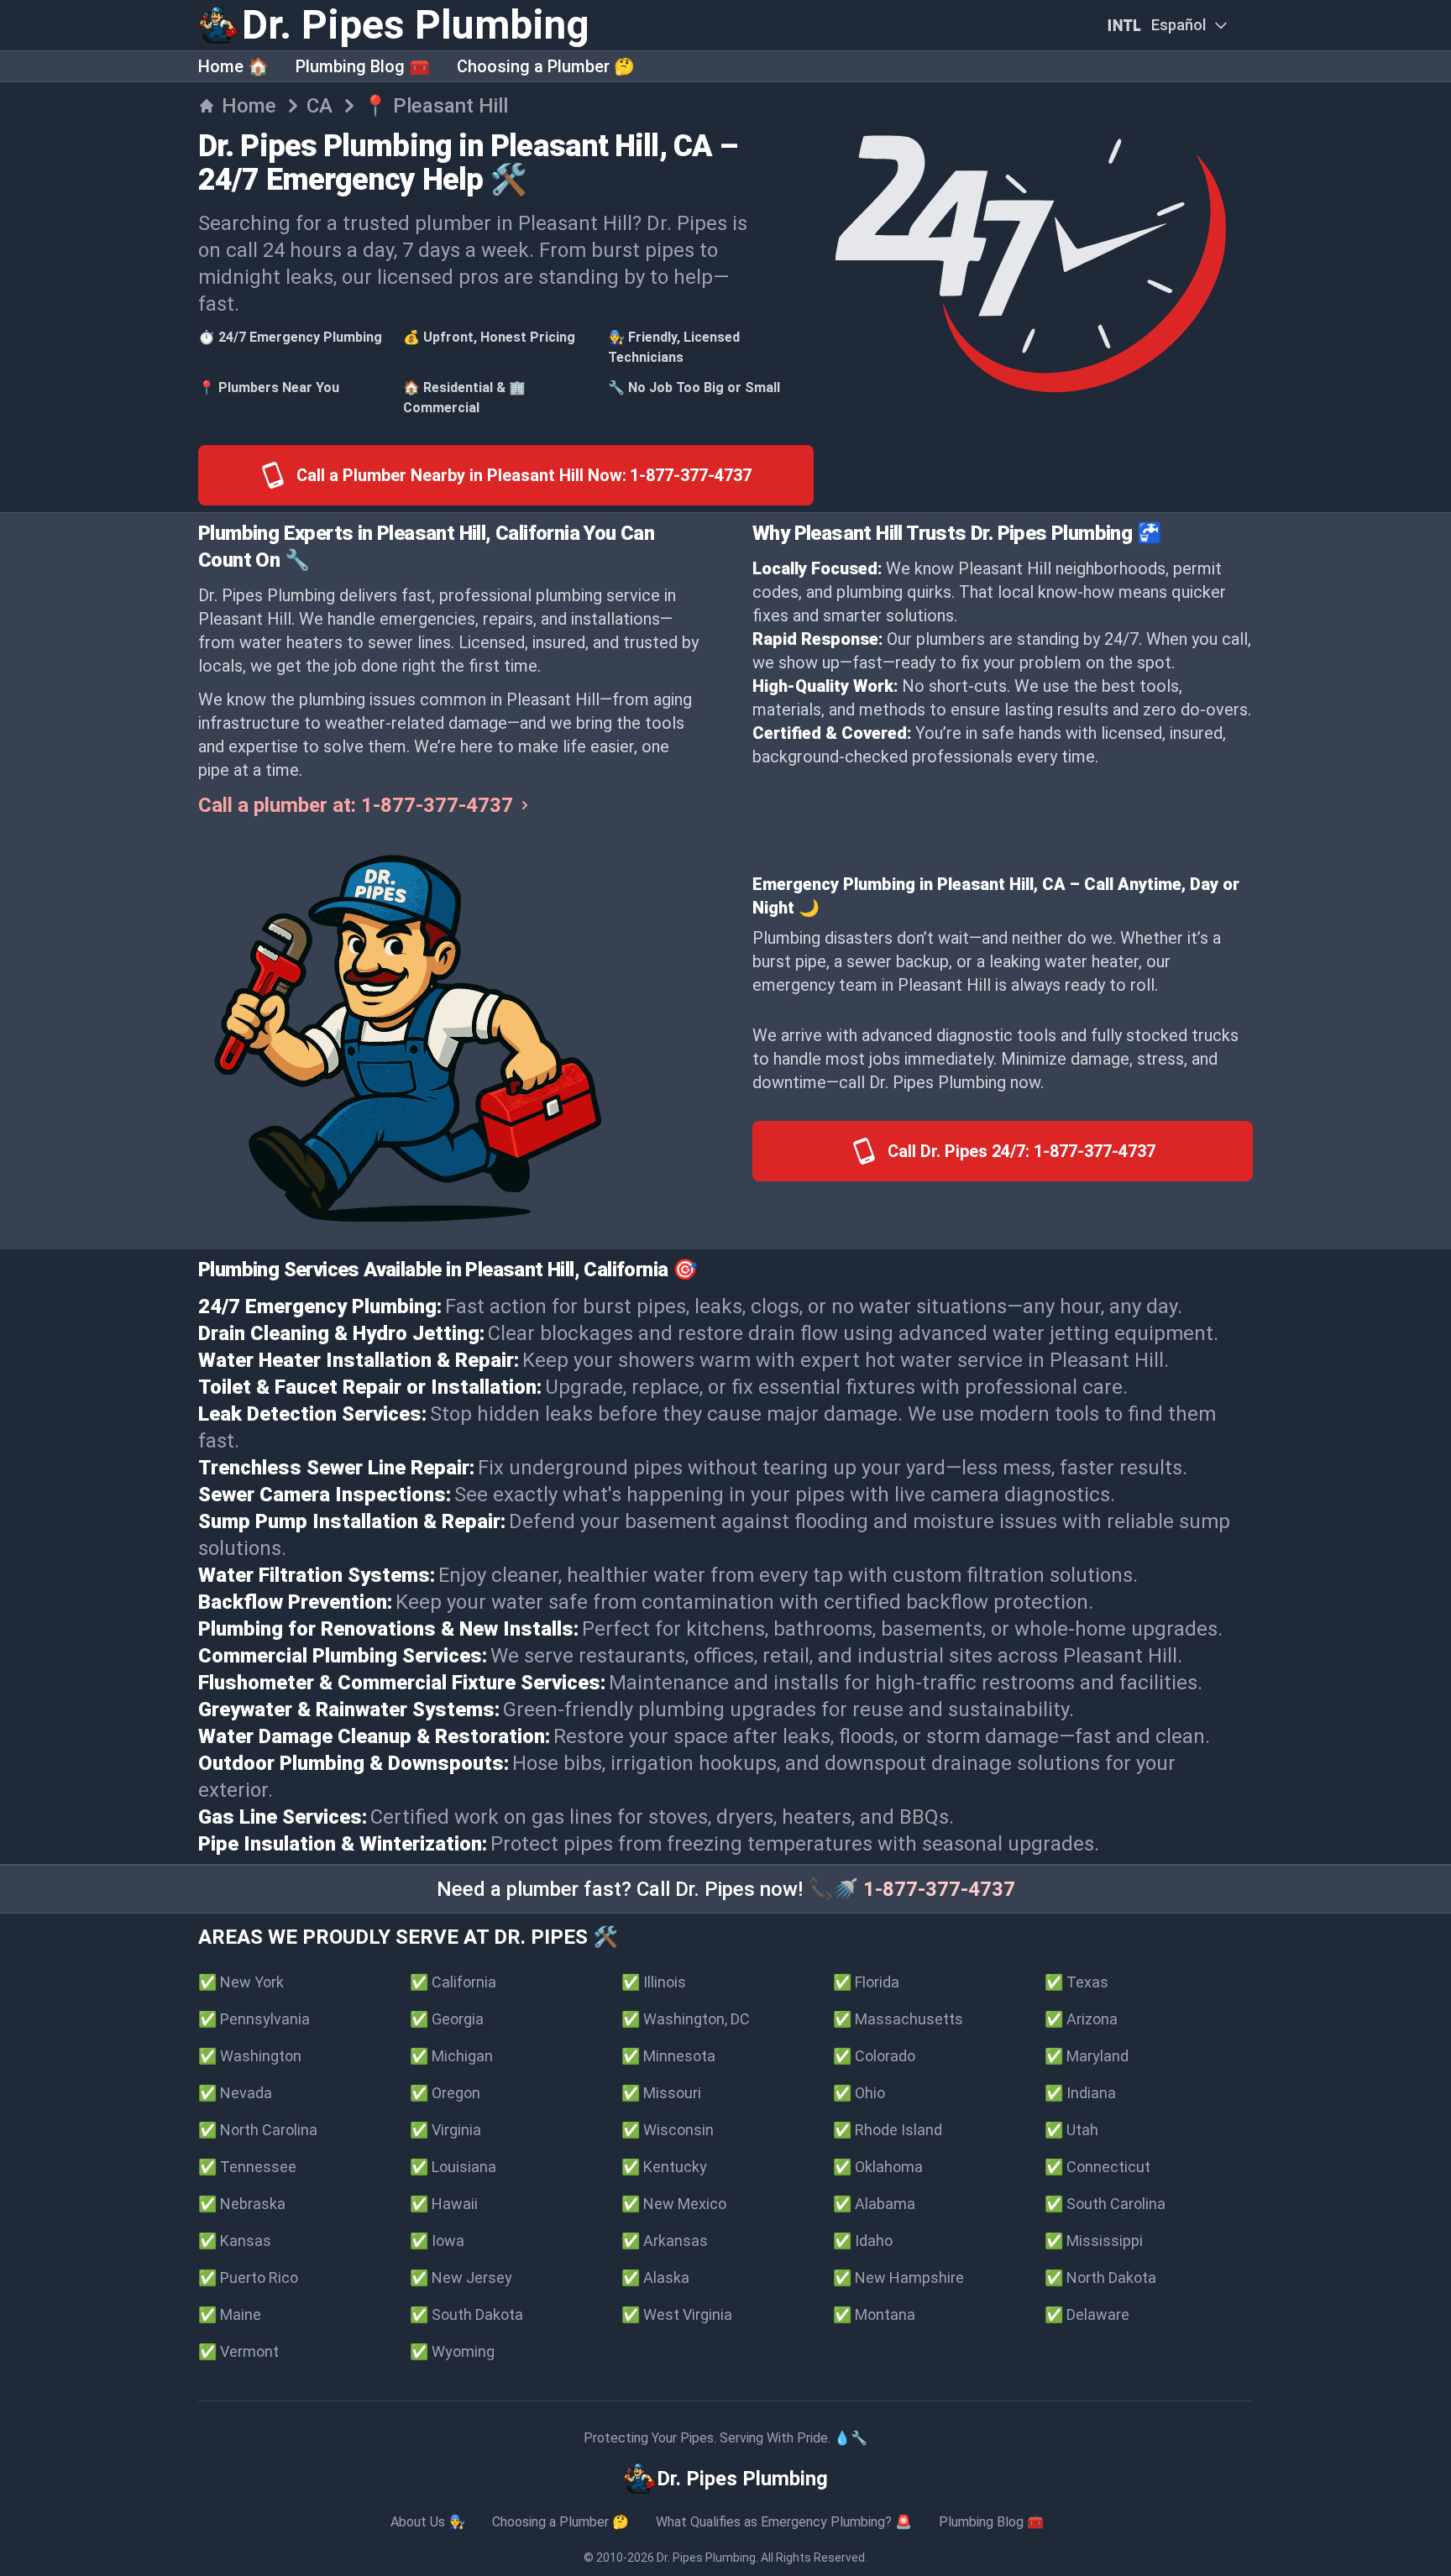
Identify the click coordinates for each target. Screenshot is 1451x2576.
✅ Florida (866, 1982)
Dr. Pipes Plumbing (706, 2558)
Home (249, 106)
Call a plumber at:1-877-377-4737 (356, 805)
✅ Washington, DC (686, 2019)
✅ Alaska (655, 2278)
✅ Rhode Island (888, 2130)
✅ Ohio (859, 2093)
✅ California (453, 1982)
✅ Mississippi (1094, 2241)
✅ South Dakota (466, 2314)
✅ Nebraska (242, 2204)
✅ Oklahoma (878, 2167)
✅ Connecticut (1097, 2167)
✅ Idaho (863, 2241)
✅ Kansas (235, 2241)
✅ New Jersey (461, 2278)
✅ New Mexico (674, 2204)
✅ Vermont (238, 2351)
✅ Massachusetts (898, 2019)
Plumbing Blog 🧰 (363, 66)
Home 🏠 (233, 66)
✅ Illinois (654, 1982)
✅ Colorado (874, 2056)
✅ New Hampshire (898, 2278)
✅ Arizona (1081, 2019)
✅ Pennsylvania (254, 2019)
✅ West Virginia (677, 2314)
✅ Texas (1076, 1982)
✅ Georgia (447, 2019)
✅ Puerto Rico (248, 2278)
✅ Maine (230, 2314)
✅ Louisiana (453, 2167)
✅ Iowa (437, 2241)
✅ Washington (250, 2056)
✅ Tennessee (247, 2167)
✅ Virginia (445, 2130)
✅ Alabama (874, 2204)
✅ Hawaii (444, 2204)
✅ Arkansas (665, 2241)
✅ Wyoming (452, 2351)
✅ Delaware (1087, 2314)
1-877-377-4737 (939, 1889)
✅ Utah (1071, 2130)
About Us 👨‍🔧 (428, 2522)
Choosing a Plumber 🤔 (546, 66)
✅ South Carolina (1105, 2204)
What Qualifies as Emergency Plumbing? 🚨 (784, 2522)
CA (320, 106)
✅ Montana (874, 2314)
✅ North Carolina (258, 2130)
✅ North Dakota (1100, 2278)
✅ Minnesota (668, 2056)
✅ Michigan (451, 2056)
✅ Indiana (1080, 2093)
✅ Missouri (661, 2093)
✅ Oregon (445, 2093)
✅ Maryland (1087, 2056)
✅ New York (241, 1982)
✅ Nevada (235, 2093)
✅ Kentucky (664, 2167)
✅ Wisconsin (668, 2130)
